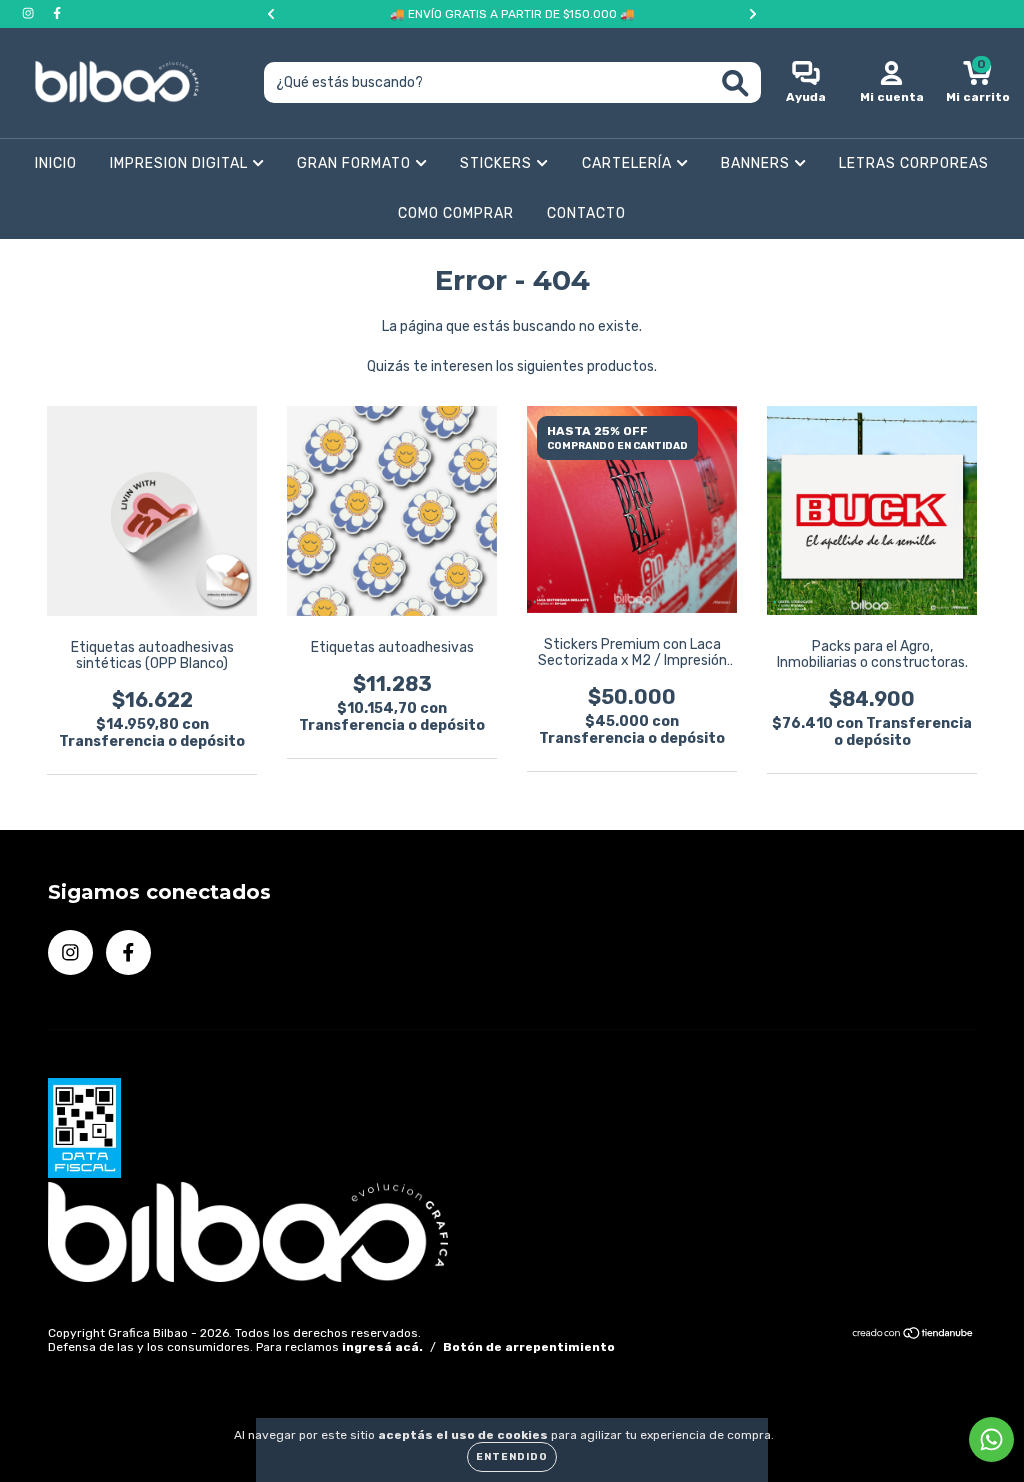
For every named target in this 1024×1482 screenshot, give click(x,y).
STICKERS (498, 163)
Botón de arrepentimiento (529, 1347)
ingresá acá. (382, 1347)
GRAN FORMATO (356, 163)
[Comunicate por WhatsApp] (991, 1439)
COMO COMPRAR (456, 213)
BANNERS (757, 163)
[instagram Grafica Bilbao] (29, 13)
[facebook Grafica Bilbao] (57, 13)
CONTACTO (586, 213)
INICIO (56, 163)
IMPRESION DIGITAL (181, 163)
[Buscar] (735, 83)
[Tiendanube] (913, 1336)
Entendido (512, 1457)
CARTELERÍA (629, 163)
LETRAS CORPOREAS (914, 163)
